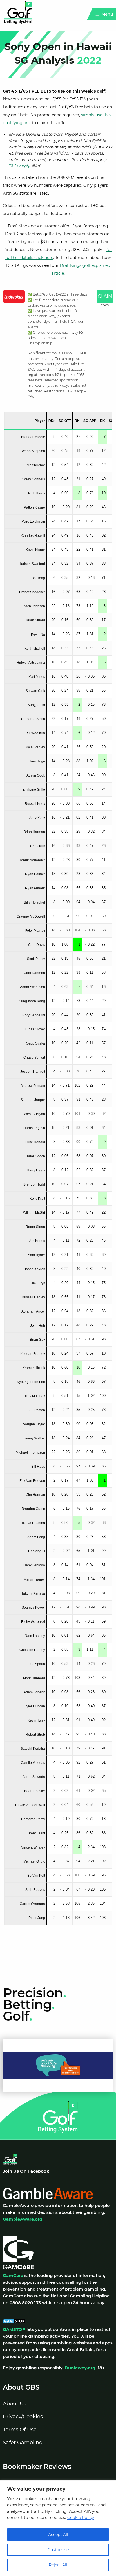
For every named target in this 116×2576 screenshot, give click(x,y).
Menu (107, 14)
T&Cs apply (19, 166)
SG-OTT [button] (65, 421)
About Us (14, 2404)
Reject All (58, 2565)
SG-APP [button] (90, 421)
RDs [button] (52, 421)
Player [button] (40, 421)
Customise (58, 2550)
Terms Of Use (20, 2430)
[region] (58, 2528)
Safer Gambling (23, 2443)
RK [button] (77, 421)
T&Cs (105, 305)
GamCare (13, 2275)
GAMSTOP (14, 2329)
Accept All (58, 2535)
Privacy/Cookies (23, 2417)
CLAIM (105, 296)
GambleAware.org (23, 2219)
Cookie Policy (81, 2518)
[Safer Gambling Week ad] (58, 2065)
